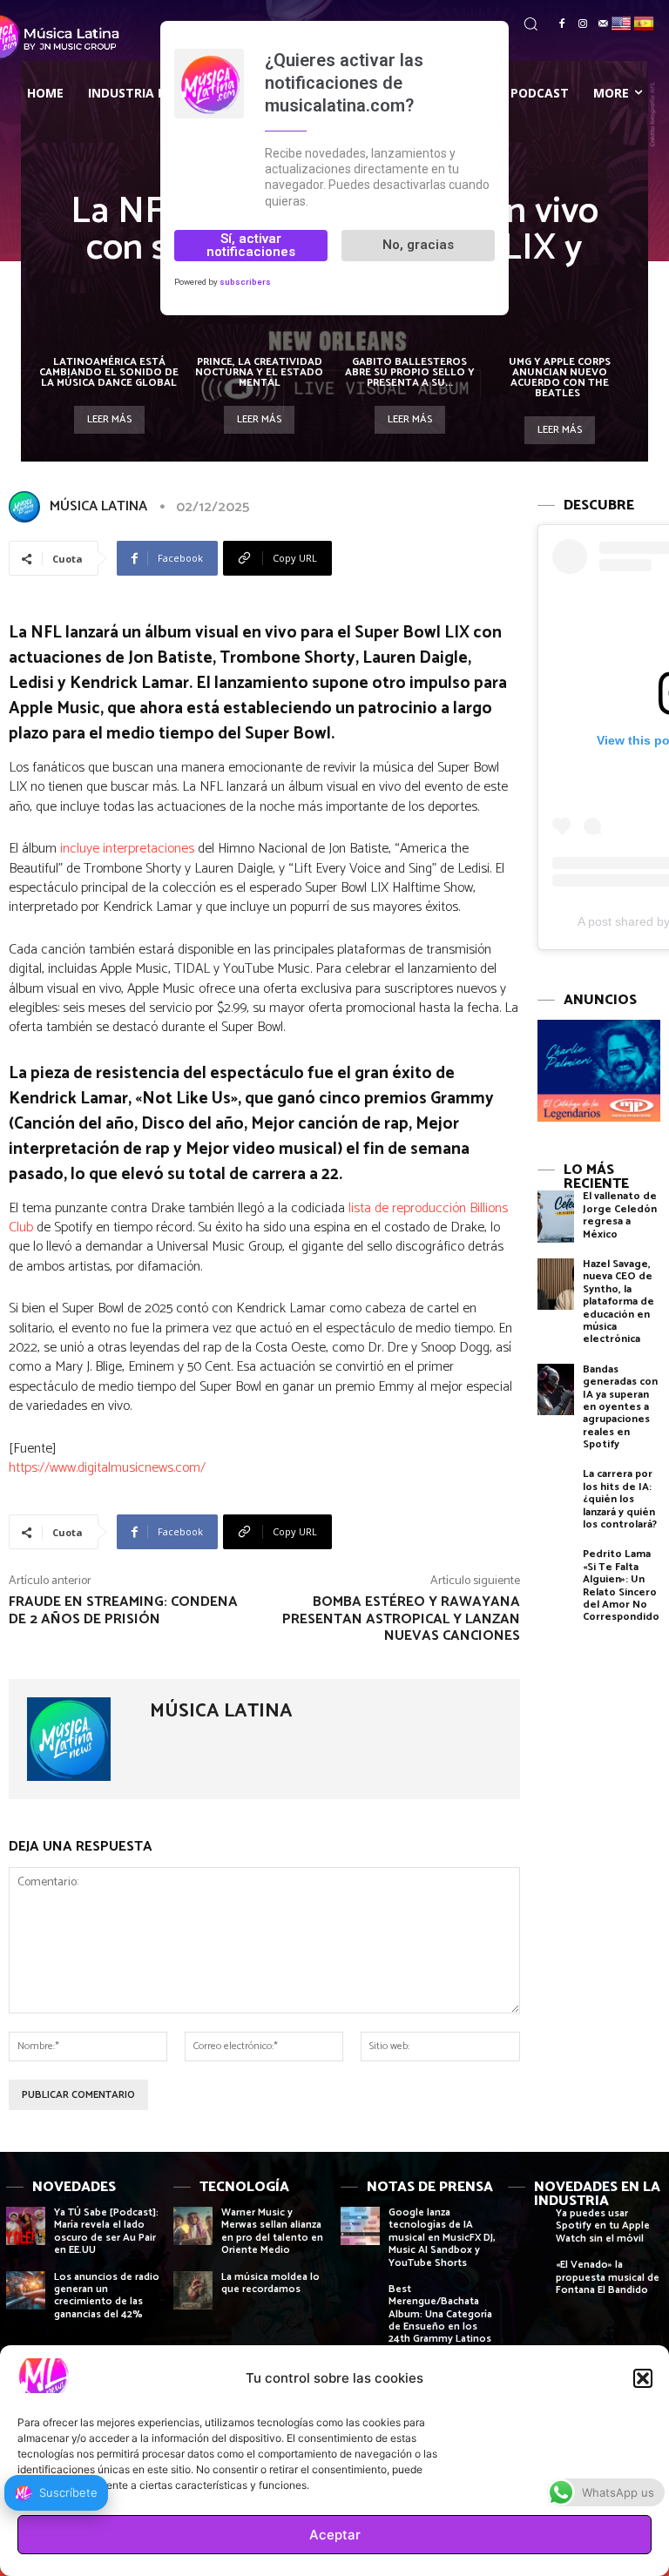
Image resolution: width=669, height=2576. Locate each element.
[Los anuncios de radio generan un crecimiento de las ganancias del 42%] (26, 2291)
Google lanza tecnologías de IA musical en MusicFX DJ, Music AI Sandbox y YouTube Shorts (442, 2238)
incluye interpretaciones (127, 849)
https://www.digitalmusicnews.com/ (107, 1468)
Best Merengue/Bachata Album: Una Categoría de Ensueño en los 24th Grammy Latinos (440, 2314)
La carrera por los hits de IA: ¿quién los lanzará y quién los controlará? (620, 1499)
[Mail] (604, 24)
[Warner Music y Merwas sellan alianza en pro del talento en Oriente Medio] (193, 2226)
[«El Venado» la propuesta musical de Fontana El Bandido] (527, 2279)
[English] (622, 22)
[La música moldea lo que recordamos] (193, 2291)
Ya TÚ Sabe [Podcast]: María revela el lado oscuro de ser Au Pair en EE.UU (106, 2231)
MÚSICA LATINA (98, 506)
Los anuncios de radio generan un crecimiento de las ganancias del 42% (107, 2296)
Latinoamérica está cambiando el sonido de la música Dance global (109, 372)
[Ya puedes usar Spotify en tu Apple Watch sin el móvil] (527, 2227)
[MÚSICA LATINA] (28, 507)
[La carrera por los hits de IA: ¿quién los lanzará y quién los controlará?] (556, 1494)
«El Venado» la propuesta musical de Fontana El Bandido (608, 2277)
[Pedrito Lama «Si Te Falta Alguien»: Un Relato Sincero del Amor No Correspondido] (556, 1574)
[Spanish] (645, 22)
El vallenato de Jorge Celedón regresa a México (620, 1215)
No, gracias (418, 245)
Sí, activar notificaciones (251, 245)
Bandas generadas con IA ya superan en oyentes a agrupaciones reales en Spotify (620, 1407)
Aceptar (335, 2535)
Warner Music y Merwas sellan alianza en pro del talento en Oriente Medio (272, 2231)
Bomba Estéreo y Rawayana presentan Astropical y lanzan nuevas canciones (401, 1618)
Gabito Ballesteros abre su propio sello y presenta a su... (410, 372)
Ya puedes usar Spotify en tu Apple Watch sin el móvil (603, 2226)
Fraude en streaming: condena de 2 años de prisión (123, 1610)
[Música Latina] (67, 37)
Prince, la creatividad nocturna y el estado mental (259, 372)
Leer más (109, 419)
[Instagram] (583, 24)
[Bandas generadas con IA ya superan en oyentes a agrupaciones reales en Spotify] (556, 1389)
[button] (643, 2378)
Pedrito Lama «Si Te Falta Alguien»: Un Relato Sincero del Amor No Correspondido (621, 1585)
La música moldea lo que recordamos (270, 2283)
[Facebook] (562, 24)
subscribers (245, 282)
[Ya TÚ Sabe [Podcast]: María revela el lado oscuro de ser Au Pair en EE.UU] (26, 2226)
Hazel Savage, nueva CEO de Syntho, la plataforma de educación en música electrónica (618, 1301)
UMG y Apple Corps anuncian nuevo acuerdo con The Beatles (560, 378)
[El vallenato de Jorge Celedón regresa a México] (556, 1216)
